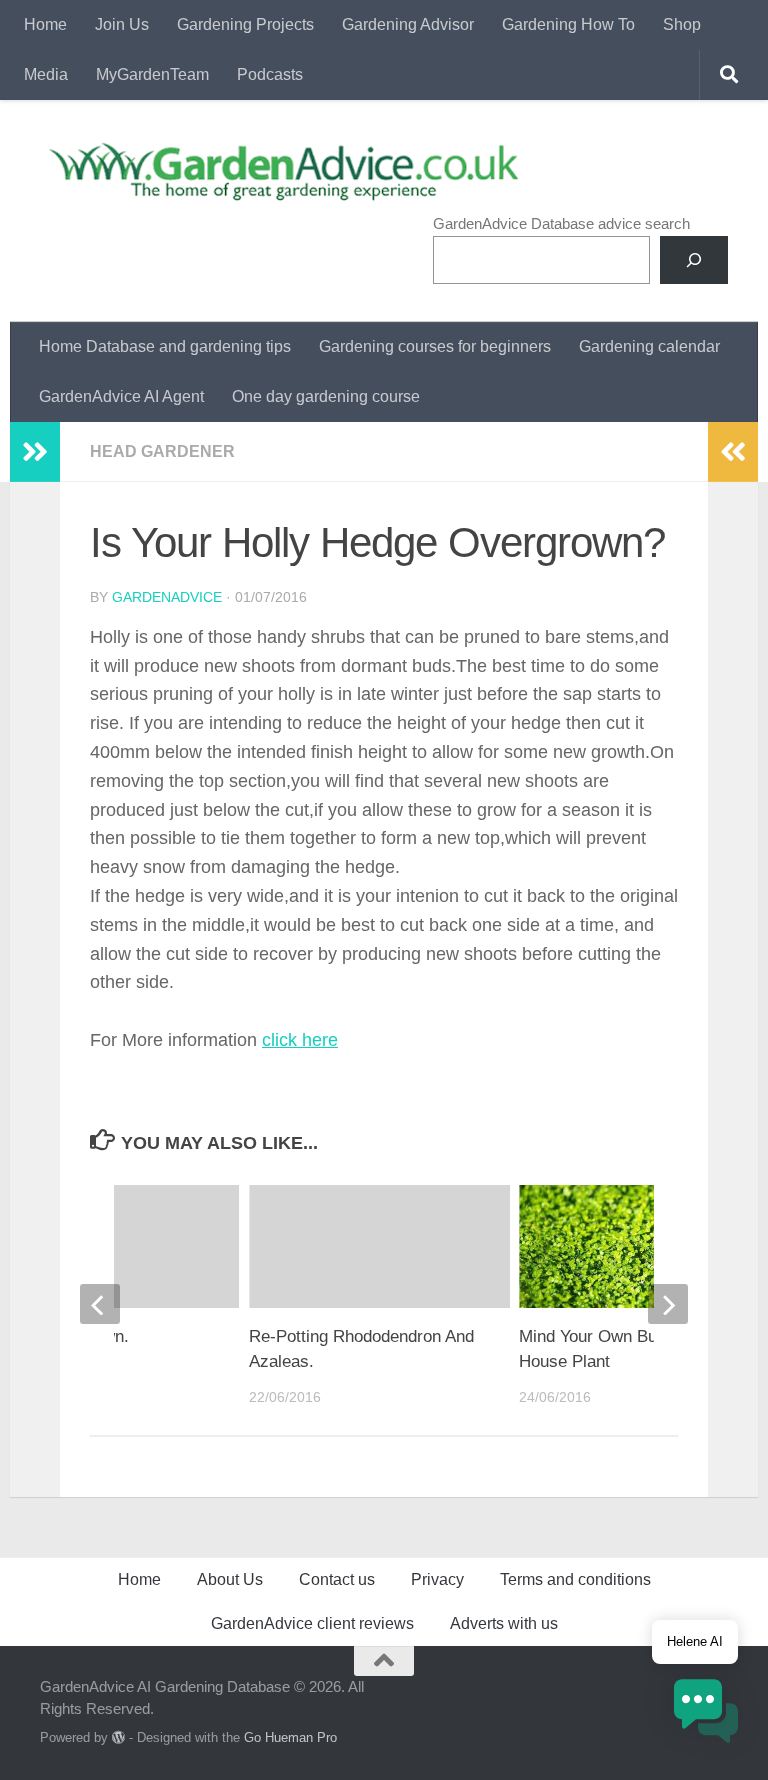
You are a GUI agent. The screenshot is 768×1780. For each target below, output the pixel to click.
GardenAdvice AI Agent (121, 396)
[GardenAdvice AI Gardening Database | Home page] (281, 171)
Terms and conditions (575, 1579)
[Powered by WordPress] (118, 1737)
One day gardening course (326, 396)
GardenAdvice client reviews (312, 1623)
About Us (230, 1579)
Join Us (122, 24)
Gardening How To (568, 24)
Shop (682, 24)
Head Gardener (162, 451)
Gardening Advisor (408, 24)
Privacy (437, 1579)
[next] (668, 1304)
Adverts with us (504, 1623)
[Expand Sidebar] (35, 452)
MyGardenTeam (152, 74)
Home (45, 24)
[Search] (694, 260)
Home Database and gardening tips (165, 346)
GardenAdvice (167, 597)
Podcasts (270, 74)
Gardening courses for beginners (435, 346)
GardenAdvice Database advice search (561, 223)
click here (300, 1040)
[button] (706, 1714)
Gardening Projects (245, 24)
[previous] (100, 1304)
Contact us (337, 1579)
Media (46, 74)
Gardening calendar (649, 346)
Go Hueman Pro (290, 1737)
